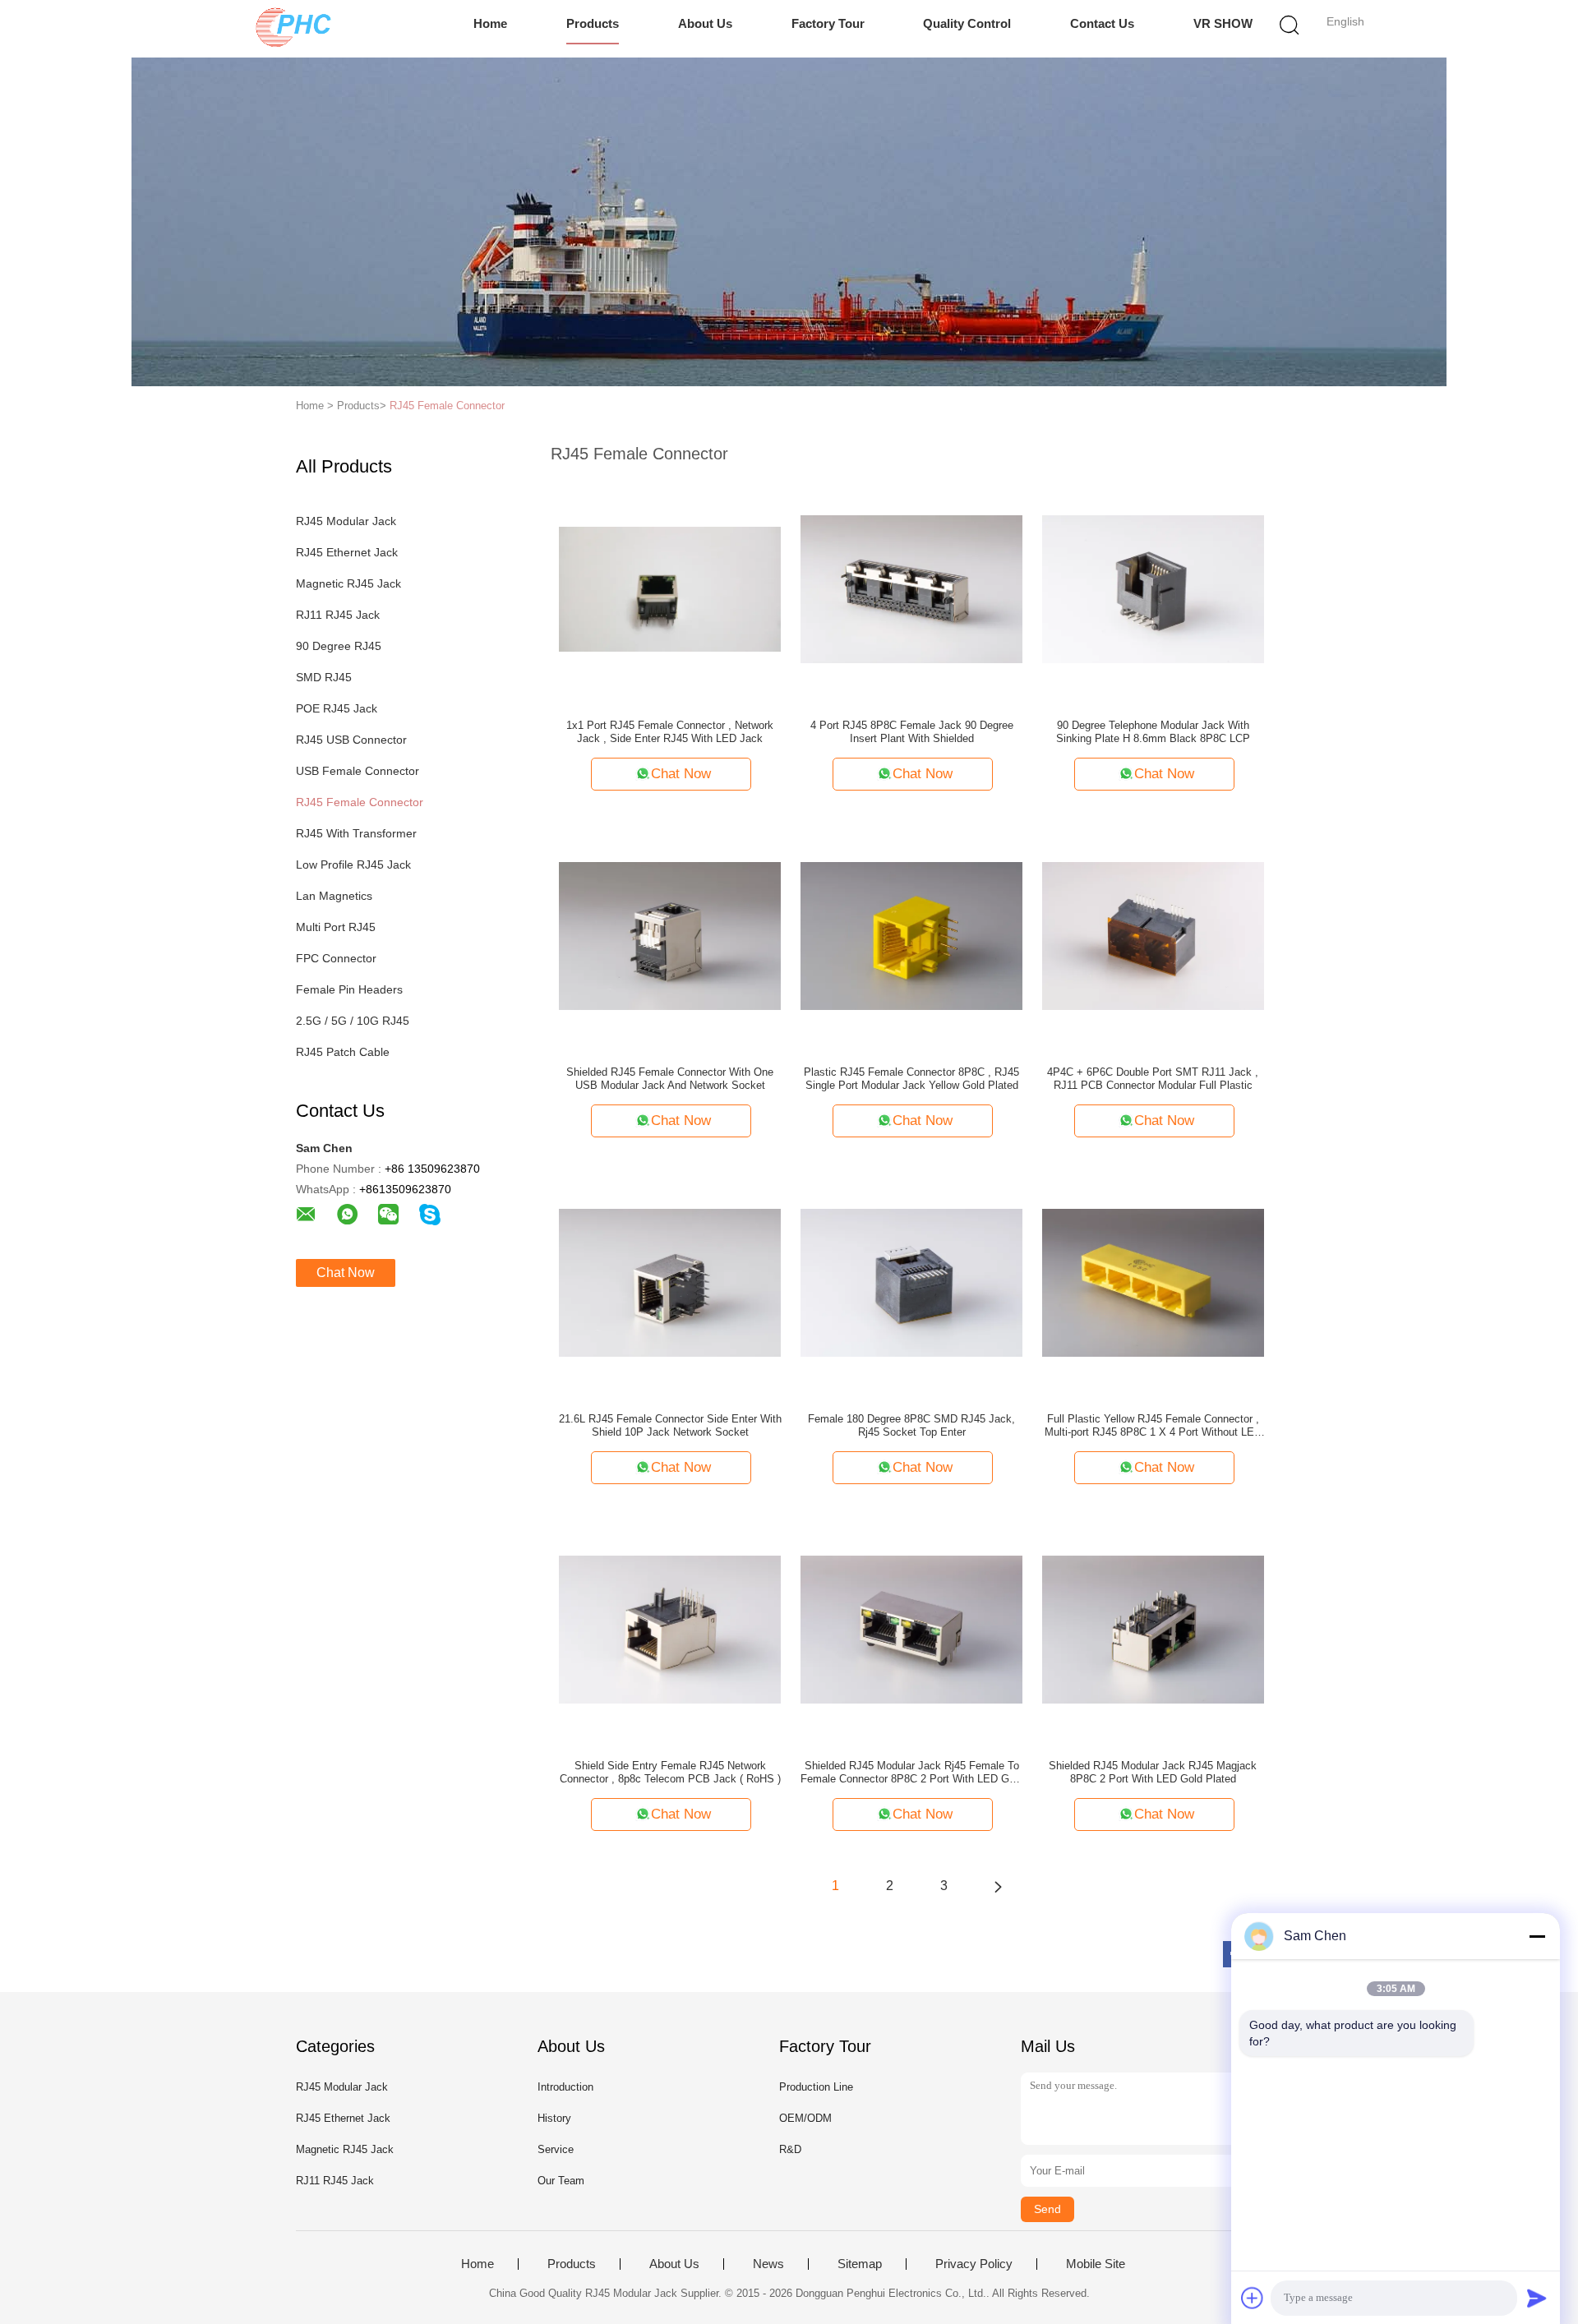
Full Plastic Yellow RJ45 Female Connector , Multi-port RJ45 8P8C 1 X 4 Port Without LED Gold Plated (1153, 1426)
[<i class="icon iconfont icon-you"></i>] (998, 1886)
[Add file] (1253, 2298)
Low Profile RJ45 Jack (353, 865)
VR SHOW (1223, 23)
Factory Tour (828, 23)
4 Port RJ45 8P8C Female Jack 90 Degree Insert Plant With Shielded (912, 732)
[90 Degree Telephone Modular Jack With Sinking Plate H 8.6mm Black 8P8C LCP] (1153, 588)
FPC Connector (336, 958)
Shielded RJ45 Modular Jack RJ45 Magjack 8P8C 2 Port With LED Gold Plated (1153, 1772)
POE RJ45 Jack (337, 708)
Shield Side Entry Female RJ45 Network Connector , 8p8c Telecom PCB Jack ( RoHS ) (670, 1772)
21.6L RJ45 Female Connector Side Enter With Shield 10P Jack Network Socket (670, 1425)
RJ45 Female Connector (447, 406)
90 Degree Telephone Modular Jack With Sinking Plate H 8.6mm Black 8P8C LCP (1153, 732)
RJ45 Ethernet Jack (347, 552)
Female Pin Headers (349, 989)
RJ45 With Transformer (356, 833)
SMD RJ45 (324, 677)
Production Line (816, 2087)
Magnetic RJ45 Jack (348, 583)
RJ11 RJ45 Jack (338, 615)
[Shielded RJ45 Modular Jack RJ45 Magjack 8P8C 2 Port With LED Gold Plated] (1153, 1629)
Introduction (565, 2087)
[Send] (1537, 2298)
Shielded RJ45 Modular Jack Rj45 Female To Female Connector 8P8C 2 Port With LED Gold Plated (912, 1773)
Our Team (561, 2181)
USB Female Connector (358, 771)
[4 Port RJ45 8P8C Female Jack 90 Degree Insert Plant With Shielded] (911, 588)
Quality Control (967, 23)
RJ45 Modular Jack (346, 521)
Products (593, 23)
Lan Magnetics (334, 896)
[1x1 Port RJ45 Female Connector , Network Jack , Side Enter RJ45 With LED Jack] (670, 588)
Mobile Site (1096, 2264)
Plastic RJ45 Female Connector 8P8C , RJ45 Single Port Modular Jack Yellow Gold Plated (911, 1079)
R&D (790, 2149)
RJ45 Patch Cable (343, 1052)
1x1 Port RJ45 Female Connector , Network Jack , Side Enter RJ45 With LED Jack (670, 732)
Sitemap (860, 2264)
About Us (705, 23)
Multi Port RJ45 (336, 927)
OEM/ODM (805, 2118)
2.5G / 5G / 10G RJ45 (353, 1021)
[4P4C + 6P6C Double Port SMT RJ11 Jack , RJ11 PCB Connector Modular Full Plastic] (1153, 935)
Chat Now (346, 1273)
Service (556, 2149)
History (554, 2118)
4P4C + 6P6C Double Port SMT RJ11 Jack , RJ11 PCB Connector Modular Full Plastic (1153, 1079)
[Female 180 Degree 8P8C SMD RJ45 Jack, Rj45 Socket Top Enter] (911, 1282)
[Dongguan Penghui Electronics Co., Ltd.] (294, 29)
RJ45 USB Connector (351, 740)
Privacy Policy (974, 2264)
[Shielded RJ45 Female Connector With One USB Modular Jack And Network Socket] (670, 935)
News (768, 2264)
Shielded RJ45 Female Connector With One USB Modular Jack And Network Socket (670, 1079)
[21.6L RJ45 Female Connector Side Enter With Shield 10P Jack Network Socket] (670, 1282)
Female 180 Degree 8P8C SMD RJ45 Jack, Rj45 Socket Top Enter (911, 1425)
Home (490, 23)
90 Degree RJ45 (339, 646)
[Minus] (1537, 1936)
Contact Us (1102, 23)
